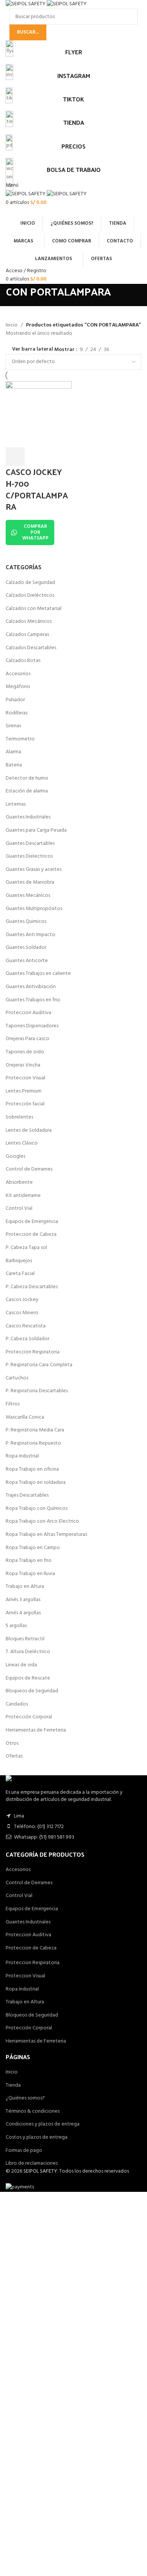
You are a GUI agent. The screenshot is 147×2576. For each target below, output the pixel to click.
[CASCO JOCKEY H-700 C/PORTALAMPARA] (39, 414)
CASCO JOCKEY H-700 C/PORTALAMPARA (37, 489)
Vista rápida (35, 457)
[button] (15, 457)
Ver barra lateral (33, 349)
